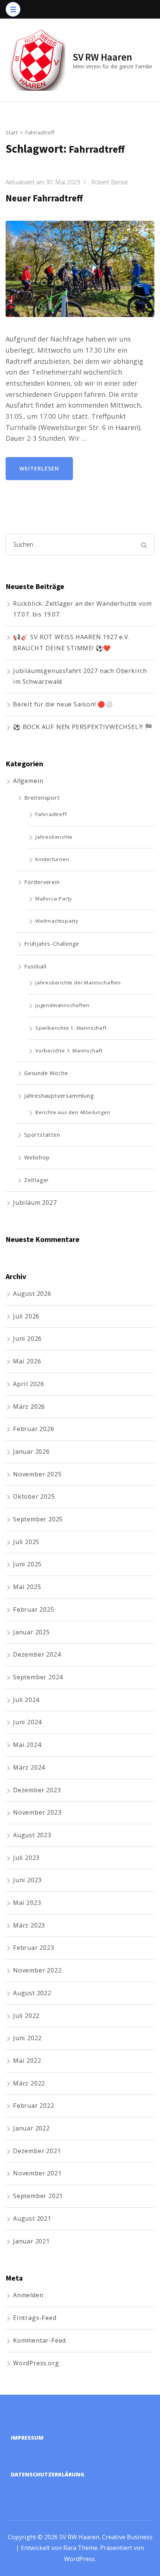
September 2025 (38, 1519)
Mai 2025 (27, 1587)
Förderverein (42, 882)
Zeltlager (37, 1180)
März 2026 (29, 1407)
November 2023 (37, 1812)
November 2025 (37, 1474)
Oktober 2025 (34, 1496)
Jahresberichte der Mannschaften (78, 983)
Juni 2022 (27, 2038)
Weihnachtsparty (57, 921)
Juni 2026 (27, 1339)
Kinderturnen (52, 859)
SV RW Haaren (102, 57)
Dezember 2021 (37, 2151)
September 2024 (38, 1677)
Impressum (27, 2438)
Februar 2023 (34, 1948)
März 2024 (29, 1767)
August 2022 (32, 1993)
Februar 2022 (34, 2106)
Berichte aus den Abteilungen (73, 1112)
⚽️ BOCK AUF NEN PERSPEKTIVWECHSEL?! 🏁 (83, 727)
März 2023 (29, 1925)
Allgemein (28, 781)
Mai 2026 (27, 1361)
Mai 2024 (27, 1745)
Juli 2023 (26, 1858)
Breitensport (42, 797)
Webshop (37, 1157)
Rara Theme (80, 2548)
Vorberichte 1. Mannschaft (69, 1051)
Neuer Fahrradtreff (44, 198)
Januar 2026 (31, 1452)
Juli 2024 (26, 1700)
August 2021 (32, 2219)
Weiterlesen (39, 468)
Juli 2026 (26, 1316)
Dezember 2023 (37, 1790)
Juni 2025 (27, 1564)
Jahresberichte (54, 837)
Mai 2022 (27, 2061)
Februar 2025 (34, 1609)
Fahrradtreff (51, 814)
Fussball (35, 966)
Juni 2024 (27, 1722)
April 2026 (29, 1384)
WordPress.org (36, 2363)
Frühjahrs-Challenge (52, 944)
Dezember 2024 (37, 1654)
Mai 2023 (27, 1903)
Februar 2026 (34, 1429)
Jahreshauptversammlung (59, 1096)
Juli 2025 (26, 1542)
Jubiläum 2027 (35, 1203)
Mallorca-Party (54, 899)
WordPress (79, 2559)
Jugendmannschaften (62, 1005)
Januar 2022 (31, 2128)
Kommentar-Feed (39, 2340)
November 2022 (37, 1970)
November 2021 (37, 2173)
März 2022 (29, 2083)
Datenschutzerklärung (48, 2474)
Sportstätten (42, 1135)
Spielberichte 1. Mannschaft (71, 1028)
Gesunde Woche (46, 1073)
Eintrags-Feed (35, 2318)
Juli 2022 (26, 2016)
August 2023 (32, 1835)
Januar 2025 (31, 1632)
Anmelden (28, 2295)
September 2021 (38, 2196)
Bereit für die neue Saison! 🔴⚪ (63, 704)
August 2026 (32, 1294)
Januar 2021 (31, 2241)
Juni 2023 (27, 1880)
